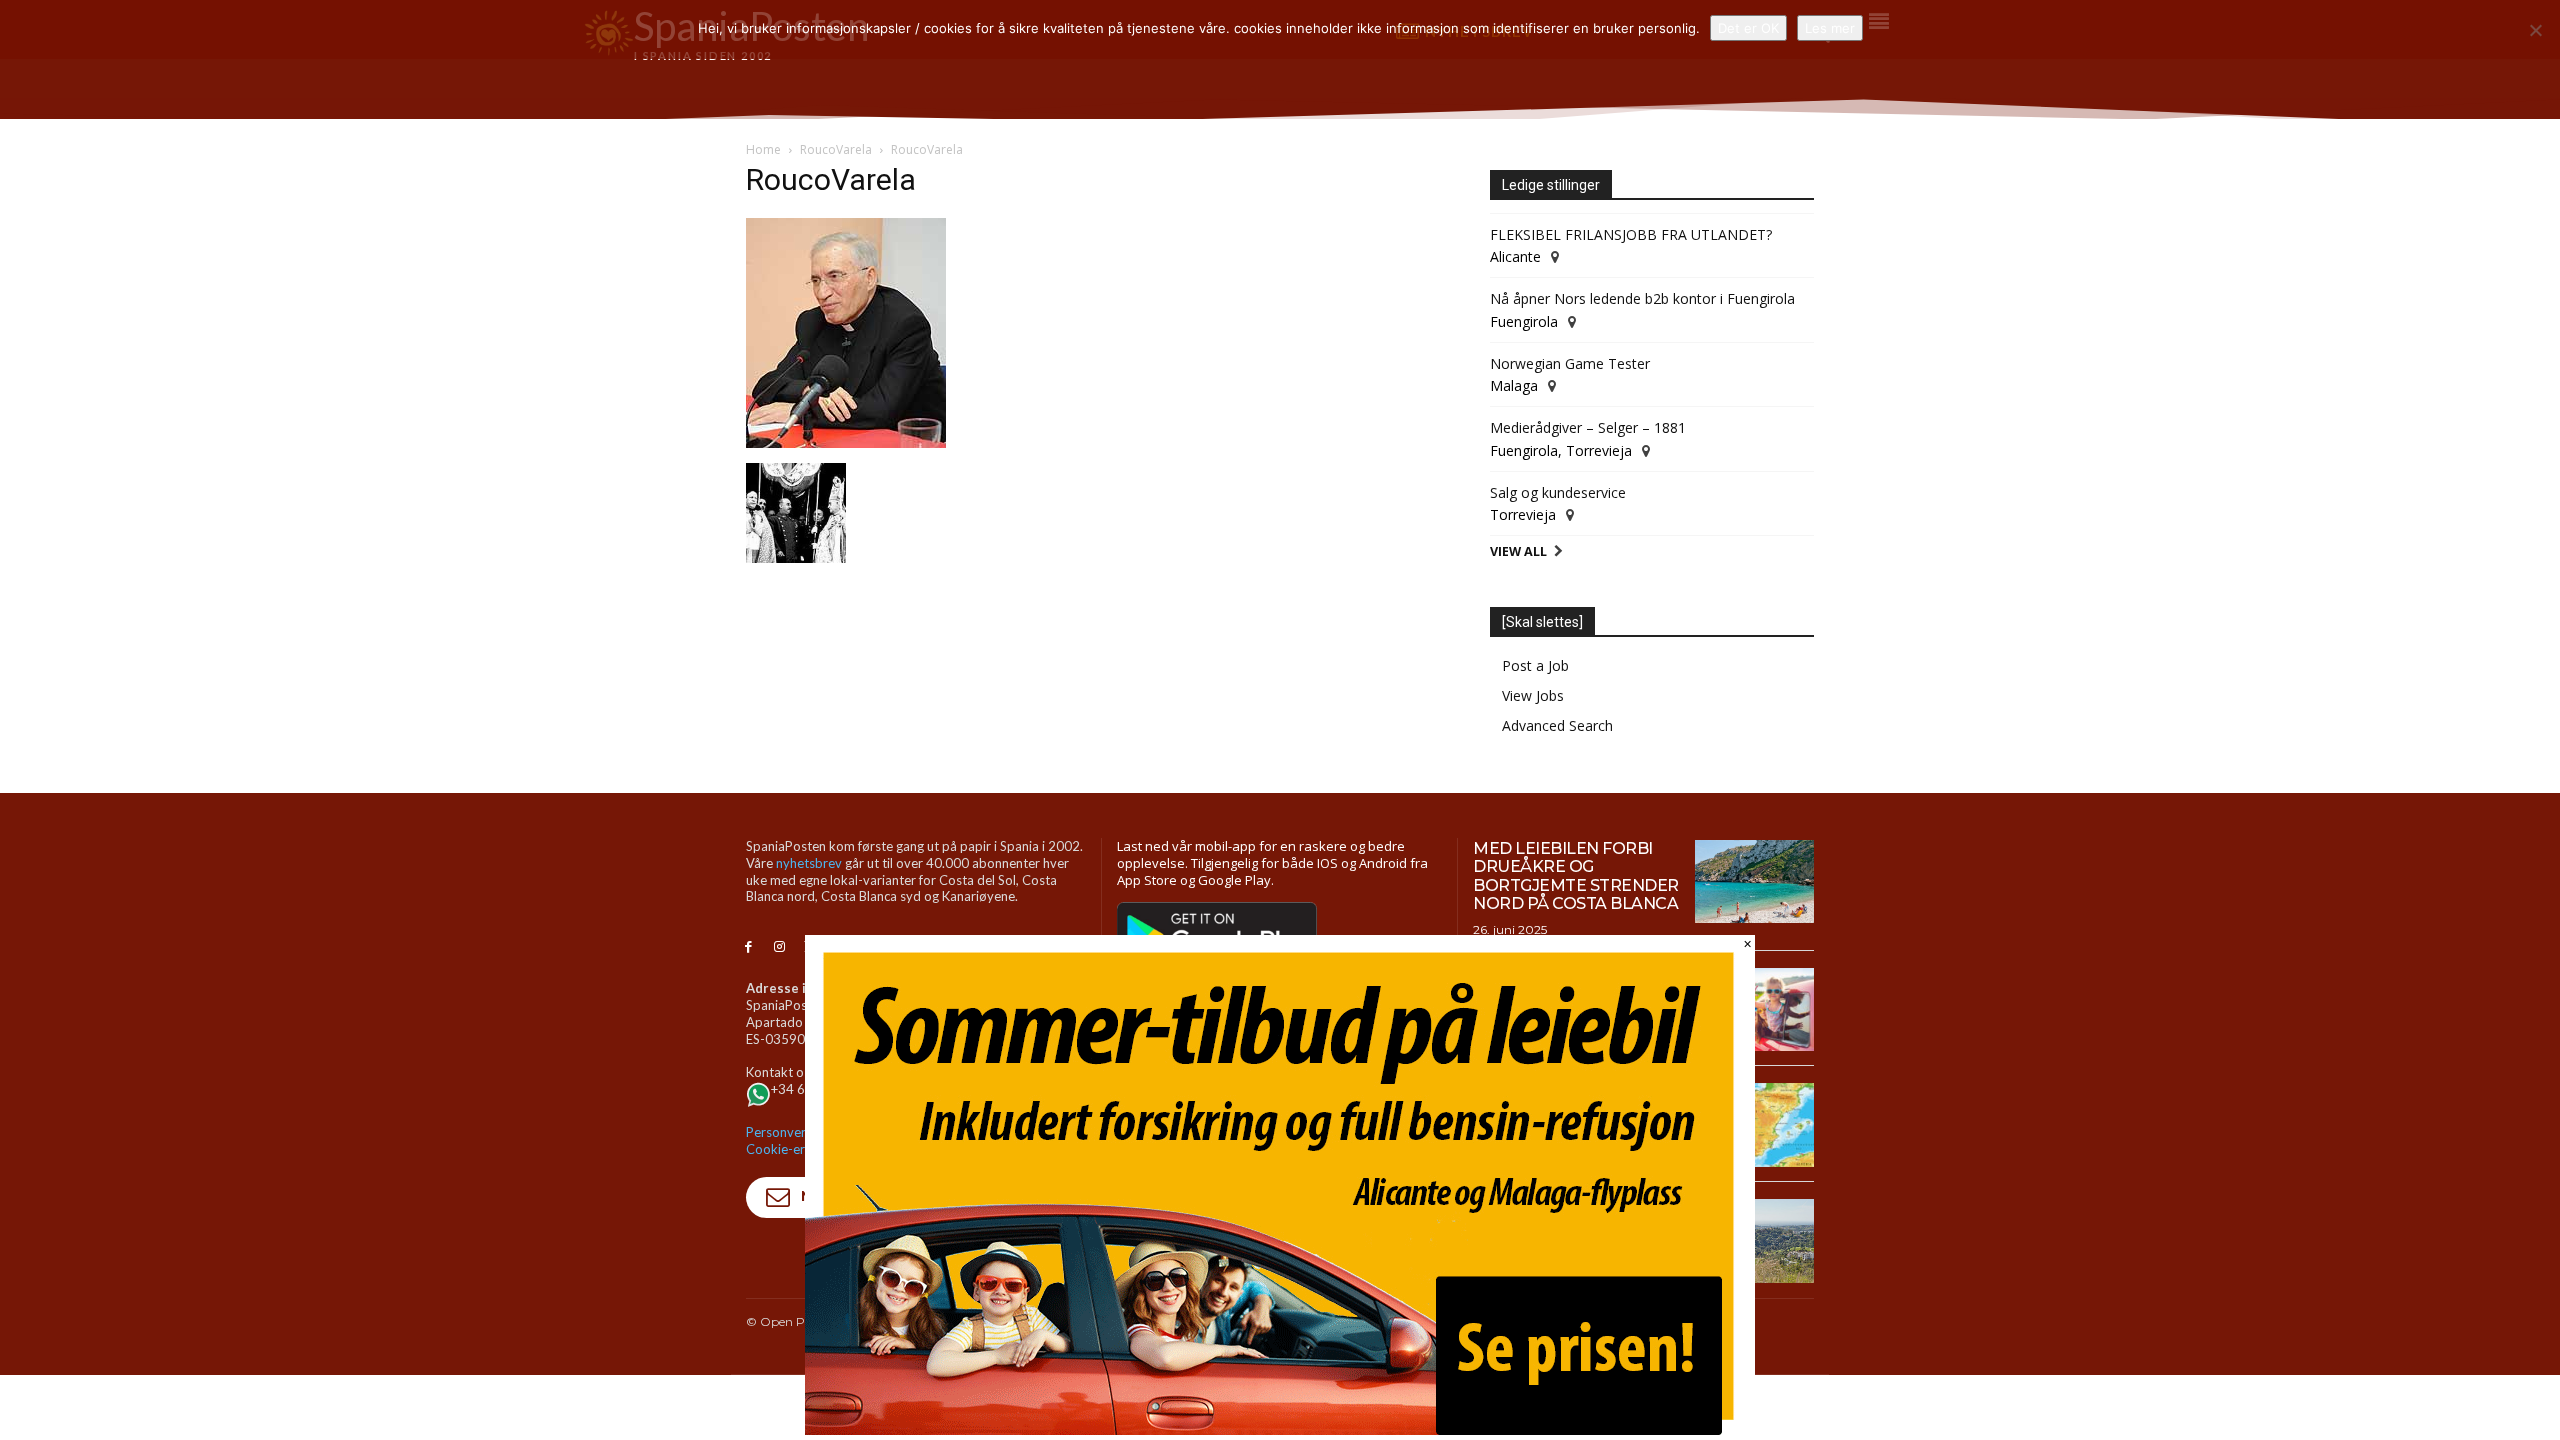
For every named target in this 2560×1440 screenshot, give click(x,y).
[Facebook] (748, 947)
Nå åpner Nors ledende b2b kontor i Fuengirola (1642, 298)
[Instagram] (779, 947)
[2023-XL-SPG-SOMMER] (1280, 1429)
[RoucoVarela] (846, 442)
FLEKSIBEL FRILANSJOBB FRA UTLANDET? (1631, 234)
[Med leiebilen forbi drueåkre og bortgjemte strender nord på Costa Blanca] (1754, 882)
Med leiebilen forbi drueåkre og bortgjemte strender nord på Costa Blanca (1576, 876)
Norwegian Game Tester (1570, 363)
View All (1518, 551)
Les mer (1830, 28)
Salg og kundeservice (1558, 492)
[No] (2535, 30)
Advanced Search (1557, 725)
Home (763, 149)
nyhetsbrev (809, 863)
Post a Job (1535, 665)
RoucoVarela (836, 149)
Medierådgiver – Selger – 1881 (1588, 427)
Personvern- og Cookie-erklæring (797, 1140)
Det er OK (1748, 28)
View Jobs (1533, 695)
